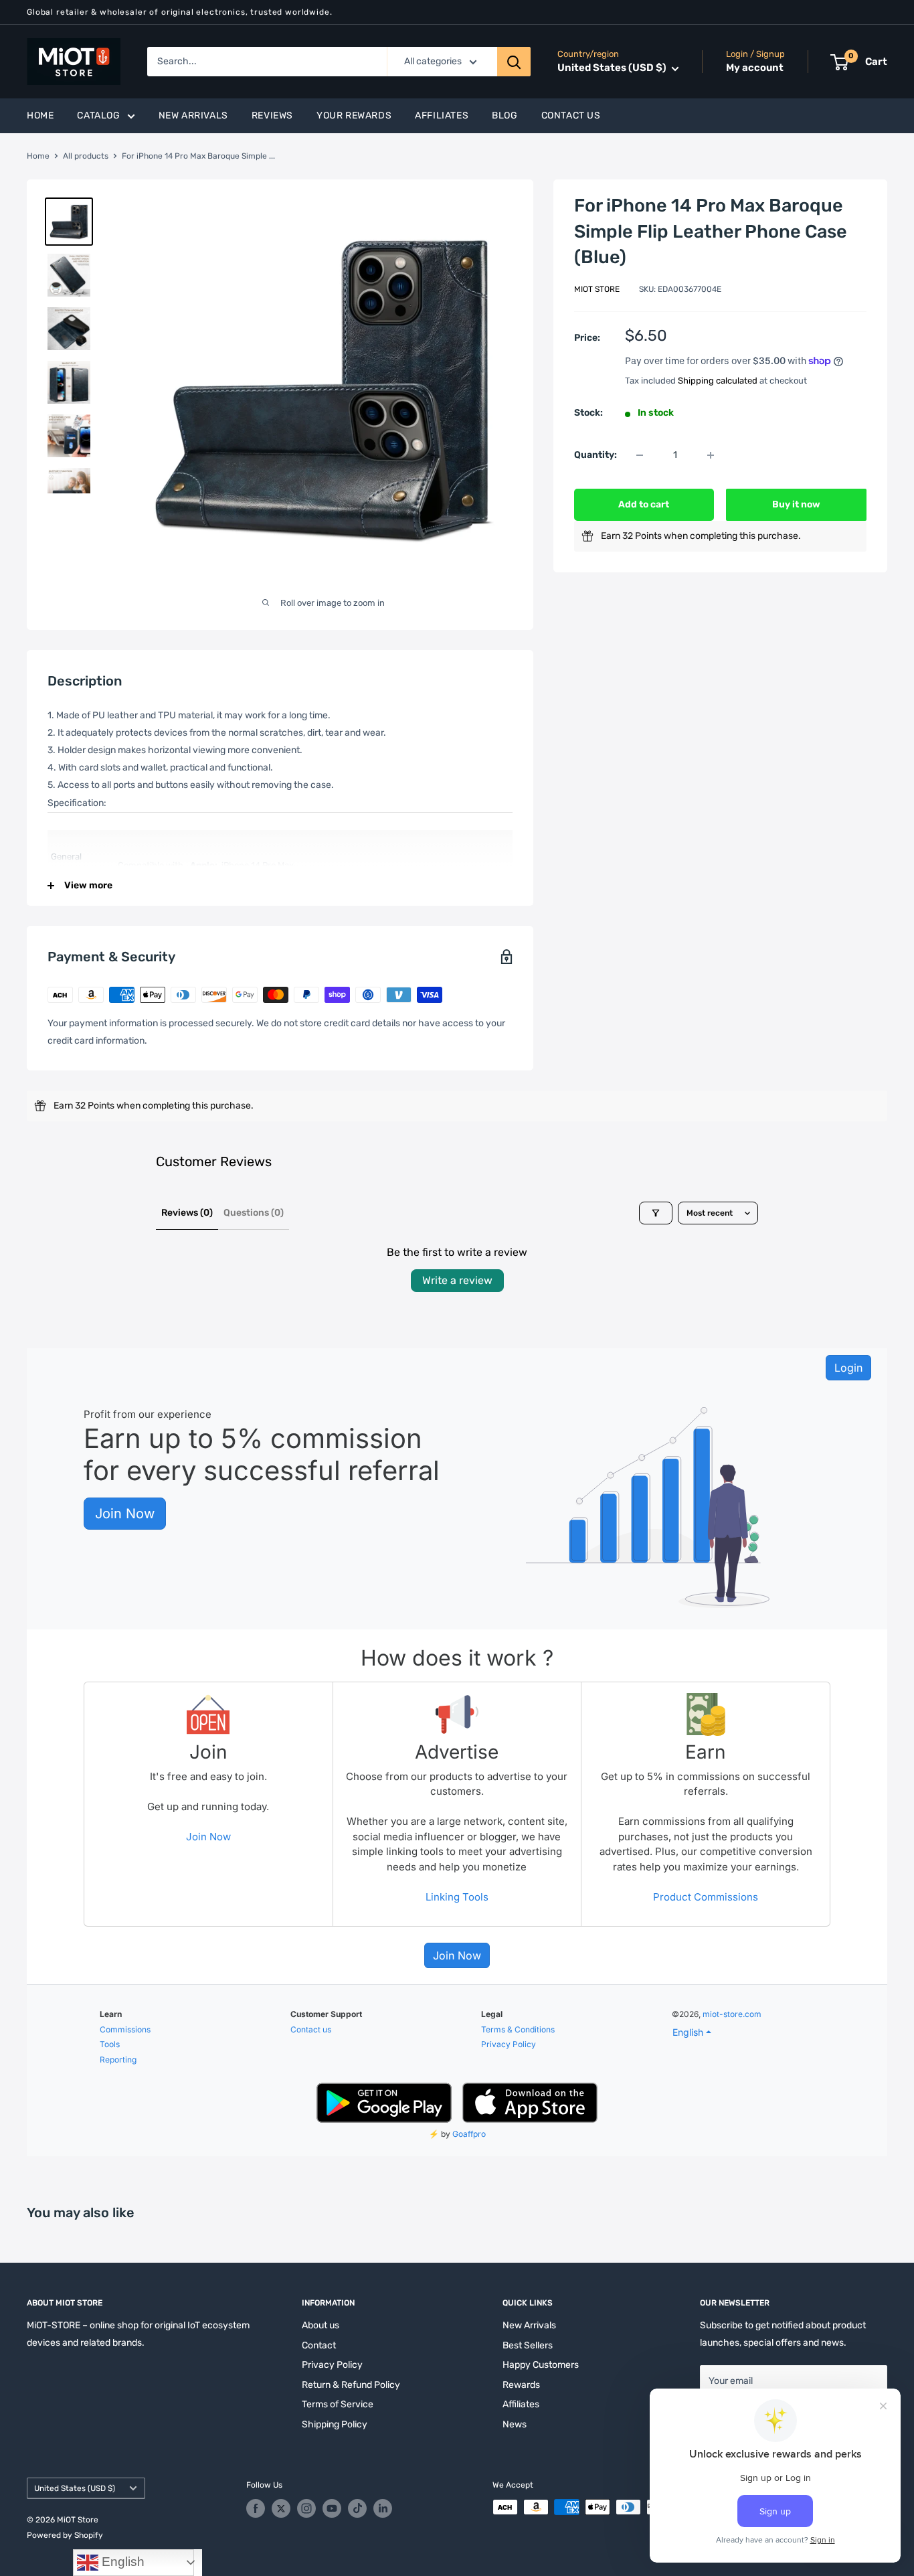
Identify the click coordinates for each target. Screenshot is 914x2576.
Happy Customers (541, 2365)
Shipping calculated (718, 381)
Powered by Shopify (65, 2535)
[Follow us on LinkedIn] (383, 2508)
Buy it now (796, 504)
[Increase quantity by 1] (711, 455)
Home (40, 115)
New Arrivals (193, 115)
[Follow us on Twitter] (281, 2508)
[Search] (514, 62)
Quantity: (596, 455)
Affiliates (442, 115)
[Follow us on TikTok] (357, 2508)
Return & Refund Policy (351, 2385)
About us (321, 2325)
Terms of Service (338, 2404)
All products (86, 156)
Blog (505, 115)
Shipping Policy (335, 2424)
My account (755, 68)
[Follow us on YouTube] (332, 2508)
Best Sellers (528, 2345)
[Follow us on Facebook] (256, 2508)
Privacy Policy (332, 2365)
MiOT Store (597, 289)
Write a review (457, 1280)
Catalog (98, 115)
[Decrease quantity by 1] (640, 455)
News (515, 2424)
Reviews (272, 115)
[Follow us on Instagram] (306, 2508)
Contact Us (571, 115)
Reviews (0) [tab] (187, 1213)
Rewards (521, 2385)
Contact (319, 2345)
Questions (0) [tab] (254, 1213)
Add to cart (644, 504)
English (121, 2562)
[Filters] (656, 1213)
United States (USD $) (75, 2488)
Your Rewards (354, 115)
